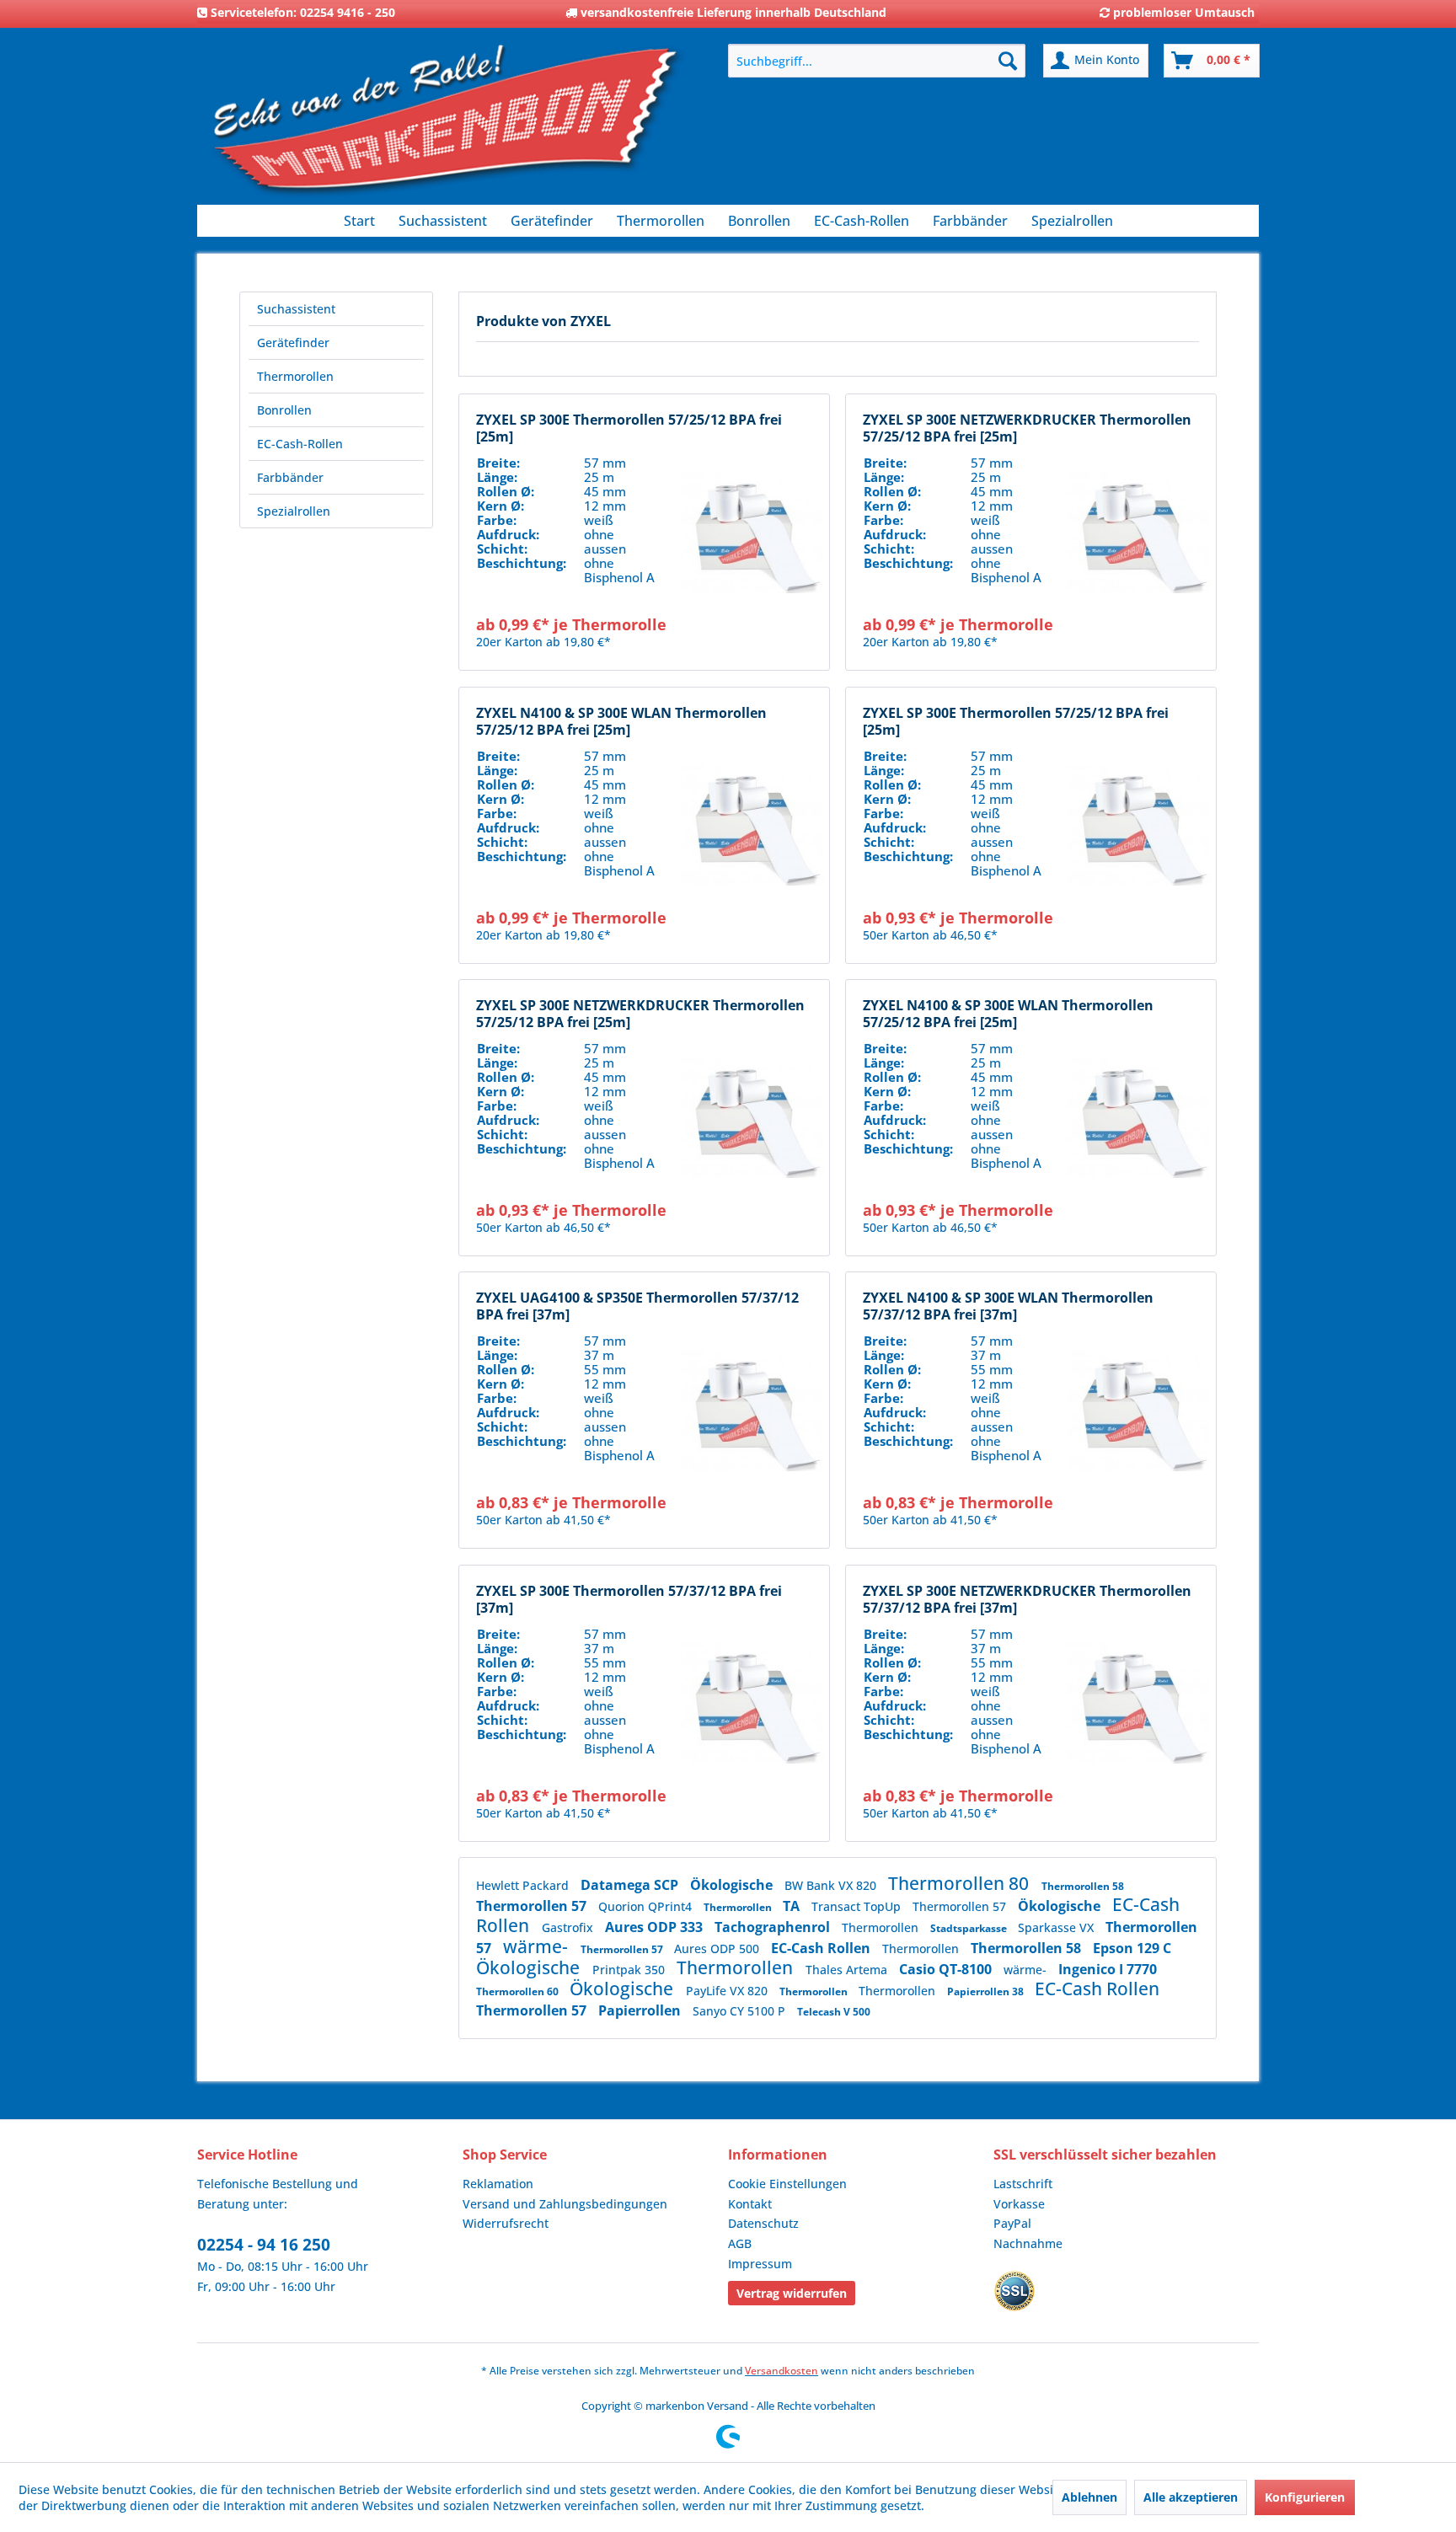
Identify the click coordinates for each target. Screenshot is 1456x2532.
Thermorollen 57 (533, 1906)
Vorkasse (1019, 2204)
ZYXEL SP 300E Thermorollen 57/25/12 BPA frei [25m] (629, 428)
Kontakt (750, 2204)
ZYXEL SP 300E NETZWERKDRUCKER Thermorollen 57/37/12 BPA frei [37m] (1027, 1599)
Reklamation (498, 2184)
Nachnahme (1028, 2243)
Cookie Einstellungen (787, 2184)
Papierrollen (641, 2010)
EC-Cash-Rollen (300, 444)
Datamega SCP (631, 1885)
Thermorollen (295, 376)
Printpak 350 (630, 1970)
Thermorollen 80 (961, 1883)
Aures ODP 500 (718, 1949)
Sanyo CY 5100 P (741, 2011)
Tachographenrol (774, 1927)
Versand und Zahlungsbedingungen (565, 2204)
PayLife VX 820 (728, 1991)
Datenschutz (763, 2223)
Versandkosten (782, 2371)
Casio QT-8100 (947, 1969)
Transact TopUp (858, 1906)
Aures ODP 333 (656, 1927)
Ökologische (733, 1885)
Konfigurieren (1305, 2497)
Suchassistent (296, 309)
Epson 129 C (1132, 1948)
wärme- (538, 1946)
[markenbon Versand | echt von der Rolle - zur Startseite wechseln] (446, 127)
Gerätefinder (293, 343)
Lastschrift (1023, 2184)
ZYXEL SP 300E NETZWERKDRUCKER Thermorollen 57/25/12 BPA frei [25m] (1027, 428)
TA (793, 1906)
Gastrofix (569, 1927)
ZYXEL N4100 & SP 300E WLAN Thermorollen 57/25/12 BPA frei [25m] (621, 721)
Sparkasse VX (1057, 1927)
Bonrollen (284, 410)
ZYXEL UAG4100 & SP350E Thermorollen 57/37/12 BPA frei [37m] (637, 1306)
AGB (740, 2243)
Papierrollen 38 (987, 1991)
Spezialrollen (294, 511)
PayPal (1012, 2223)
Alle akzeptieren (1191, 2497)
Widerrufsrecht (506, 2223)
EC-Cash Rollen (822, 1948)
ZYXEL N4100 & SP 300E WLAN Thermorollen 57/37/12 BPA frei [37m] (1008, 1306)
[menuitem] (877, 61)
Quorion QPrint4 (647, 1906)
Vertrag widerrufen (792, 2293)
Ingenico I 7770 (1108, 1969)
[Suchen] (1008, 61)
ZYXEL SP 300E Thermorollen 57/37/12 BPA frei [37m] (629, 1599)
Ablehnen (1089, 2497)
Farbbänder (290, 477)
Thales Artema (848, 1970)
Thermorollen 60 (519, 1991)
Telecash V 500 (834, 2012)
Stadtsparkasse (970, 1928)
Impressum (760, 2264)
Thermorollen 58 (1083, 1886)
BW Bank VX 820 (832, 1885)
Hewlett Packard (524, 1885)
